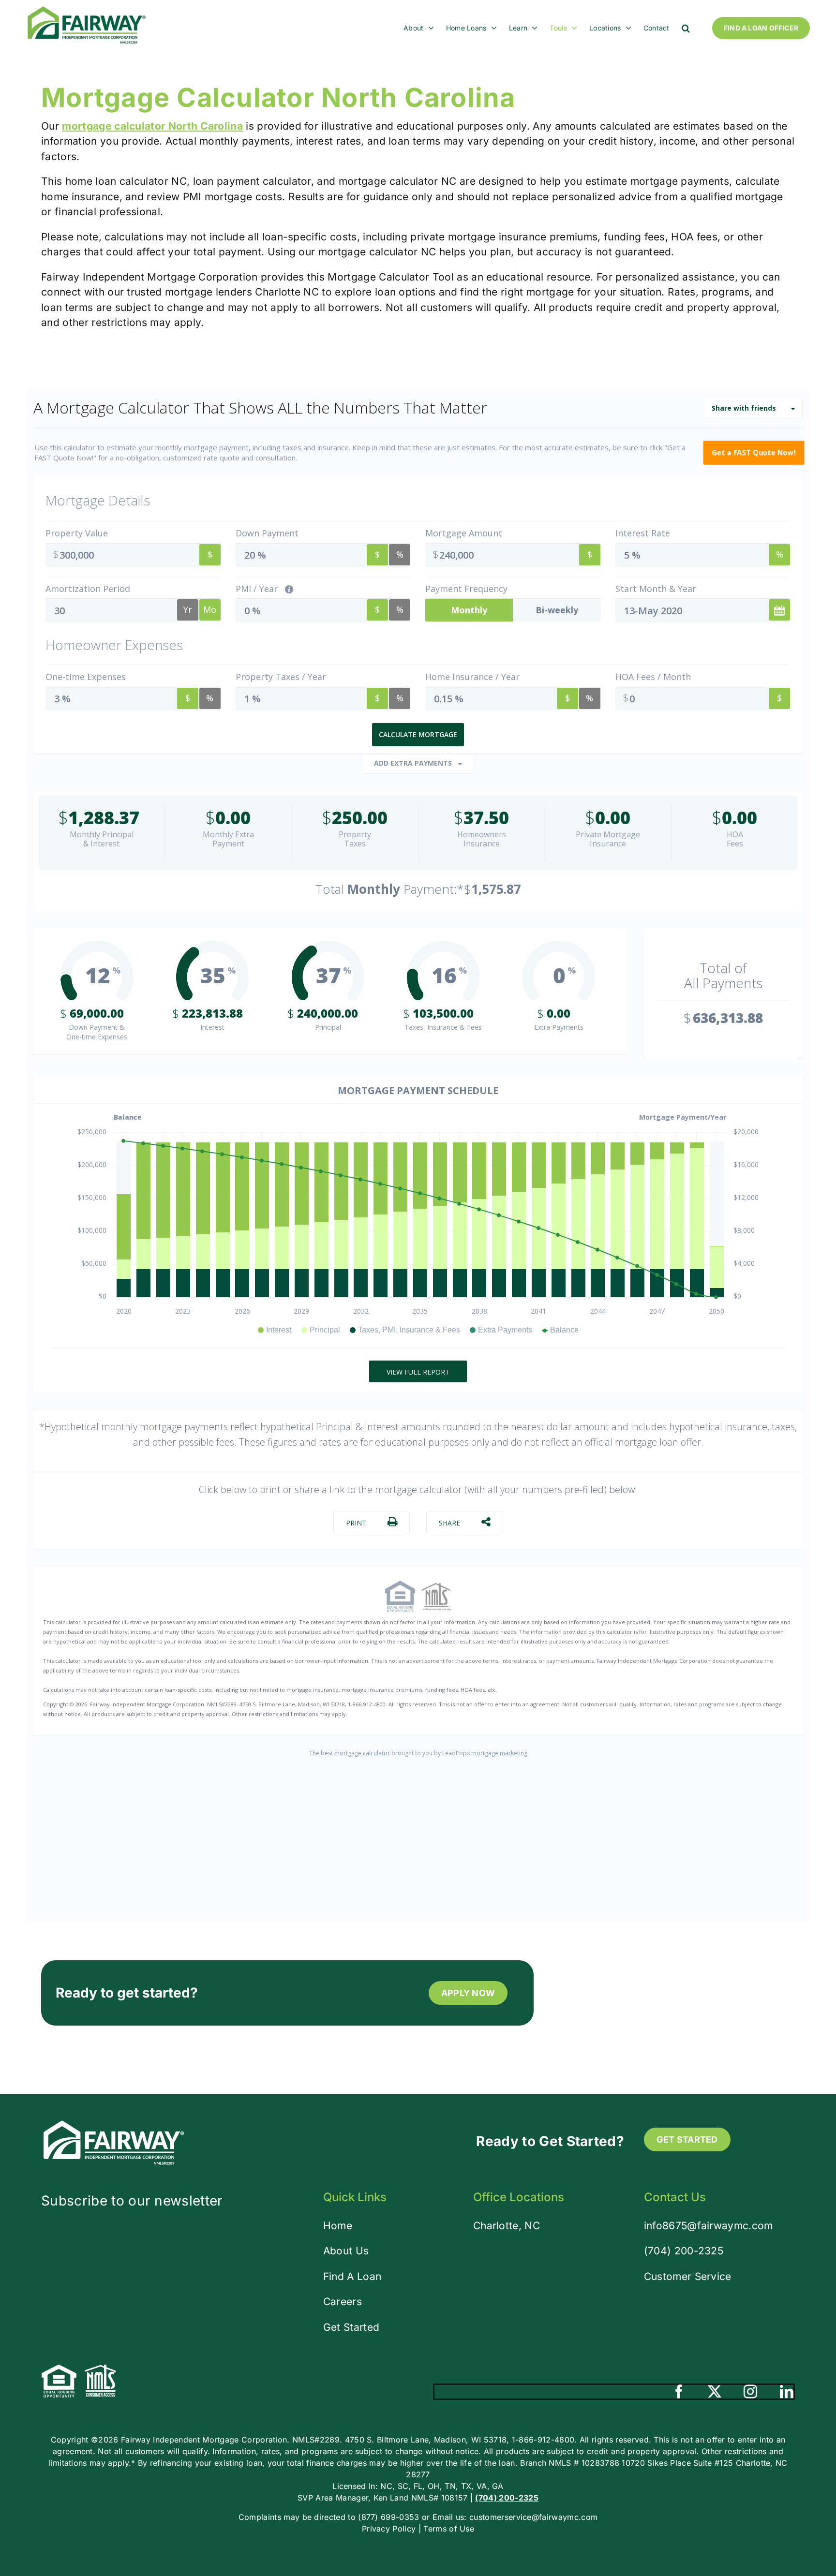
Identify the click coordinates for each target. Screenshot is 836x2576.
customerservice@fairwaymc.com (533, 2517)
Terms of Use (449, 2529)
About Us (346, 2251)
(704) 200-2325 (684, 2251)
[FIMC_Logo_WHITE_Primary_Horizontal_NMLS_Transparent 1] (114, 2123)
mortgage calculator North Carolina (152, 126)
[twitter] (715, 2392)
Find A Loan (352, 2276)
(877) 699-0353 (388, 2517)
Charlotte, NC (507, 2226)
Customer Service (688, 2276)
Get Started (351, 2327)
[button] (686, 28)
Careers (343, 2302)
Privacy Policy (389, 2529)
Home (338, 2226)
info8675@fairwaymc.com (709, 2226)
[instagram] (750, 2392)
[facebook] (679, 2392)
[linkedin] (787, 2392)
